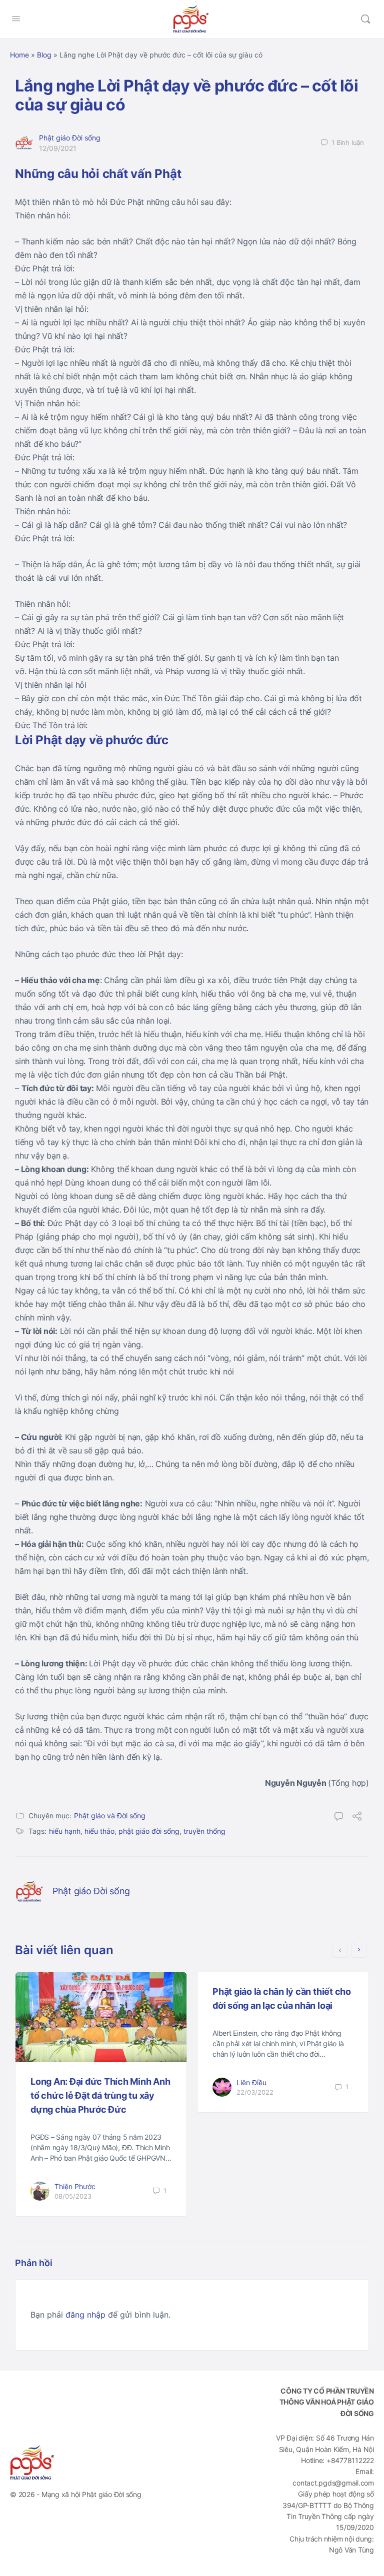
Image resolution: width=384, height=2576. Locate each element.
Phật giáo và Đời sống (110, 1816)
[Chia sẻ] (357, 1817)
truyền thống (204, 1831)
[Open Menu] (16, 18)
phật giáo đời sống (149, 1831)
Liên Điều (251, 2082)
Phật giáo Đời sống (70, 138)
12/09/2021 (58, 148)
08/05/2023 (73, 2196)
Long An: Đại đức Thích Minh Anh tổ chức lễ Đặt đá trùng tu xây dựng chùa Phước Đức (100, 2095)
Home (19, 55)
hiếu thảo (99, 1831)
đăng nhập (85, 2315)
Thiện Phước (75, 2186)
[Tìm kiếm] (365, 19)
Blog (44, 55)
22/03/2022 (255, 2092)
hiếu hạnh (65, 1831)
